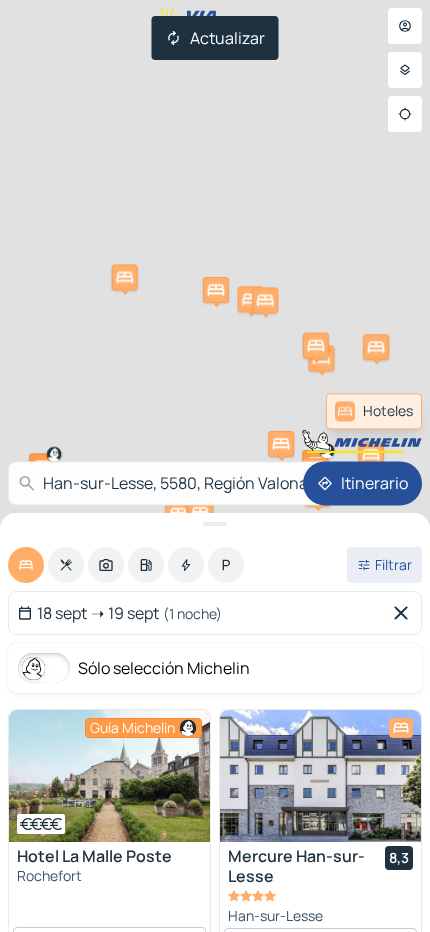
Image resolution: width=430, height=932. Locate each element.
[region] (109, 776)
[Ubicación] (405, 114)
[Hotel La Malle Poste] (109, 776)
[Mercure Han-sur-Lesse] (320, 776)
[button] (125, 277)
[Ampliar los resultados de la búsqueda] (215, 524)
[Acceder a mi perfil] (405, 26)
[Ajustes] (405, 70)
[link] (374, 411)
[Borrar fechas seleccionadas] (405, 613)
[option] (26, 565)
